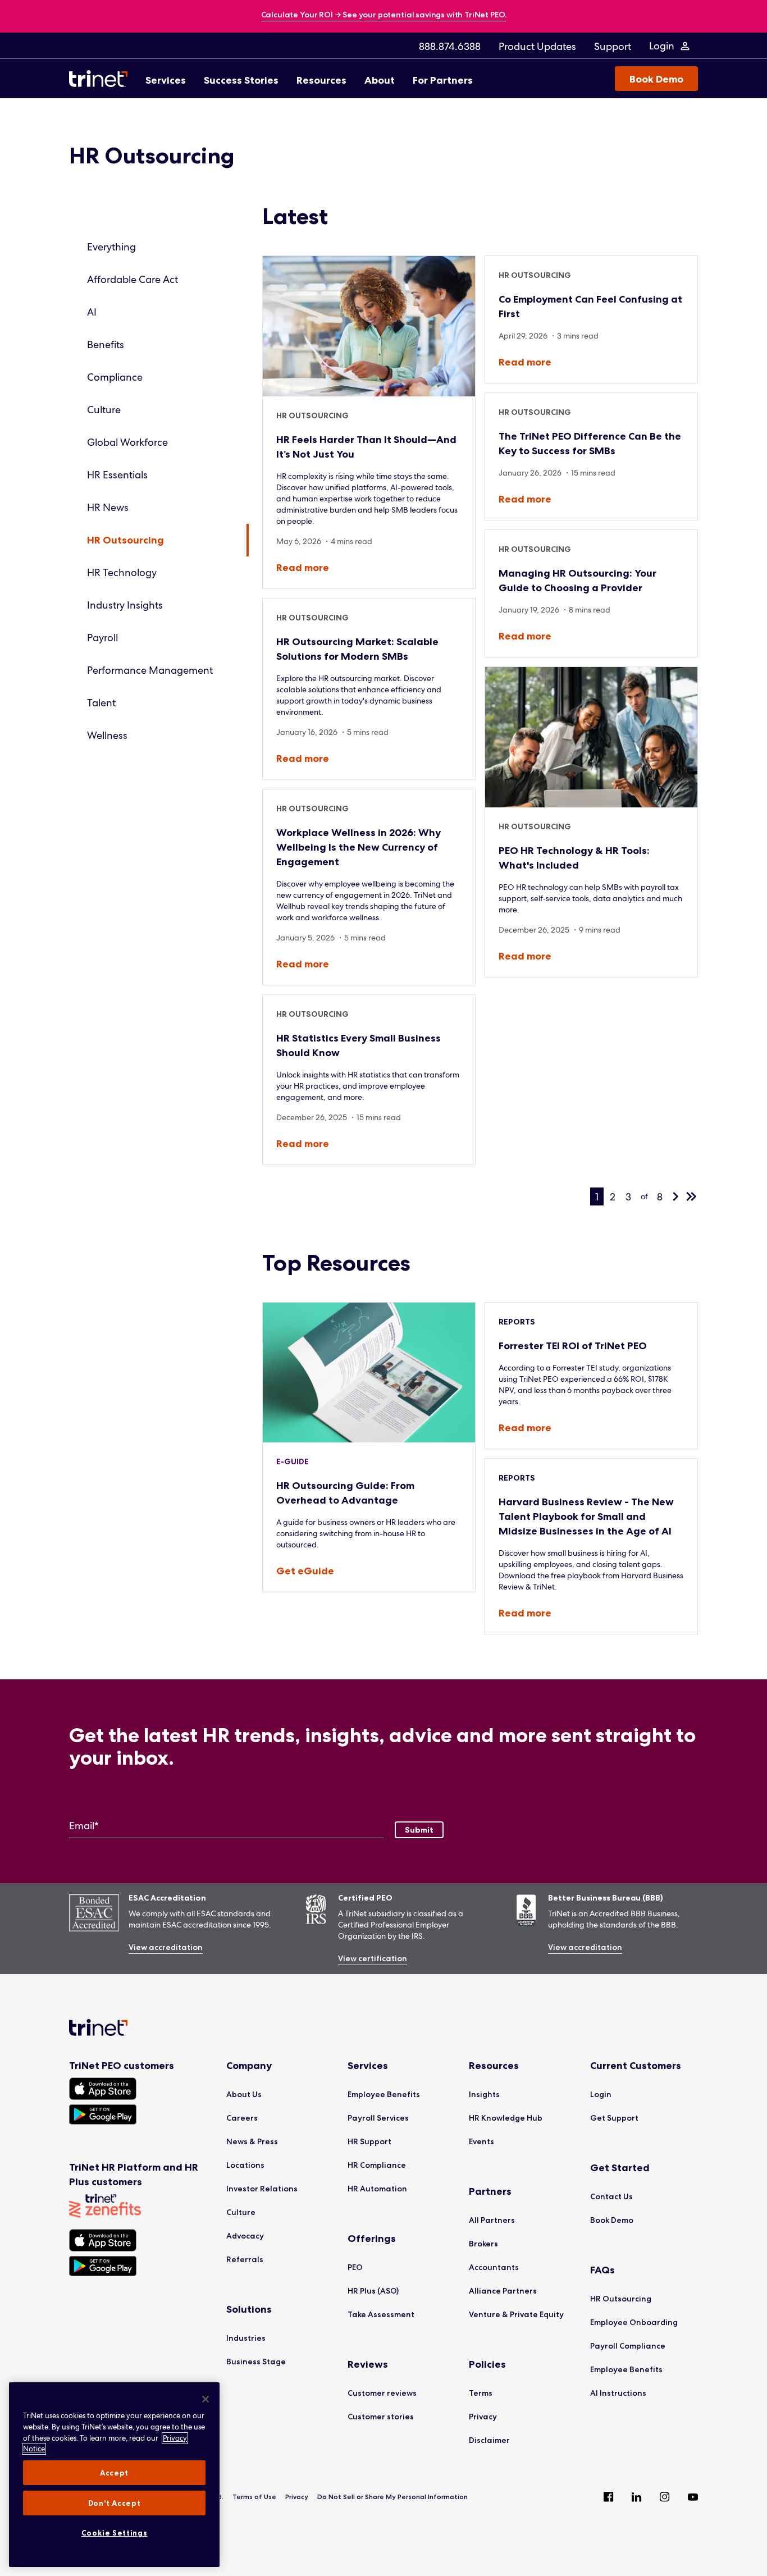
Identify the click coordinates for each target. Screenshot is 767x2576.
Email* (84, 1826)
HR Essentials (117, 475)
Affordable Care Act (133, 279)
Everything (111, 247)
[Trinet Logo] (102, 79)
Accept (114, 2473)
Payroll (102, 638)
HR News (108, 507)
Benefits (106, 344)
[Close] (206, 2399)
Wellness (107, 735)
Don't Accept (115, 2503)
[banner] (384, 15)
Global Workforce (127, 442)
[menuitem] (450, 46)
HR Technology (122, 572)
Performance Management (150, 670)
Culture (104, 410)
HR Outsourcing (125, 540)
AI (92, 312)
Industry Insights (125, 605)
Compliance (115, 377)
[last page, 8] (691, 1196)
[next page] (675, 1196)
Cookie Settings (115, 2533)
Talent (101, 703)
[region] (114, 2475)
